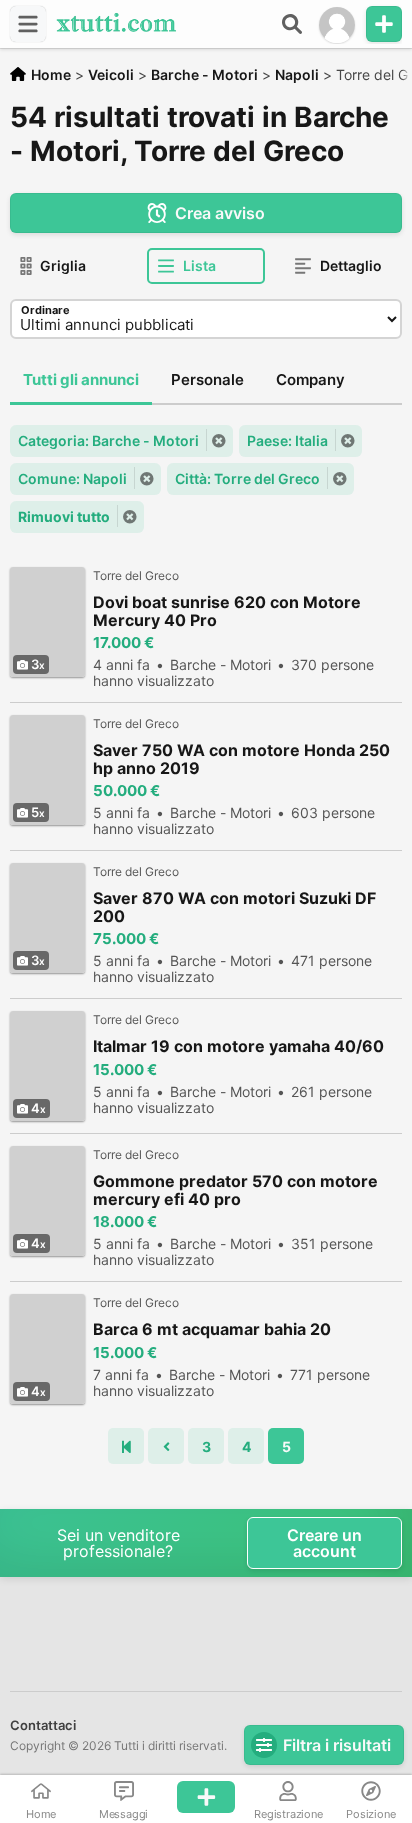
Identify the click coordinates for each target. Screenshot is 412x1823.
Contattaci (43, 1725)
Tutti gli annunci (81, 379)
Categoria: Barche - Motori (108, 440)
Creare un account (324, 1543)
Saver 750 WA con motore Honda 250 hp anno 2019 (241, 759)
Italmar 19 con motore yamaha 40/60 (238, 1046)
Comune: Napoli (72, 478)
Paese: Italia (287, 440)
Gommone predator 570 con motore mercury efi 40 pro (235, 1190)
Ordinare (45, 310)
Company (310, 379)
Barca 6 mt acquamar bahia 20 (212, 1329)
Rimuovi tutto (64, 516)
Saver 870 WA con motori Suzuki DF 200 (234, 907)
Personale (207, 379)
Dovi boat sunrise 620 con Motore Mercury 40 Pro (227, 611)
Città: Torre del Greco (247, 478)
